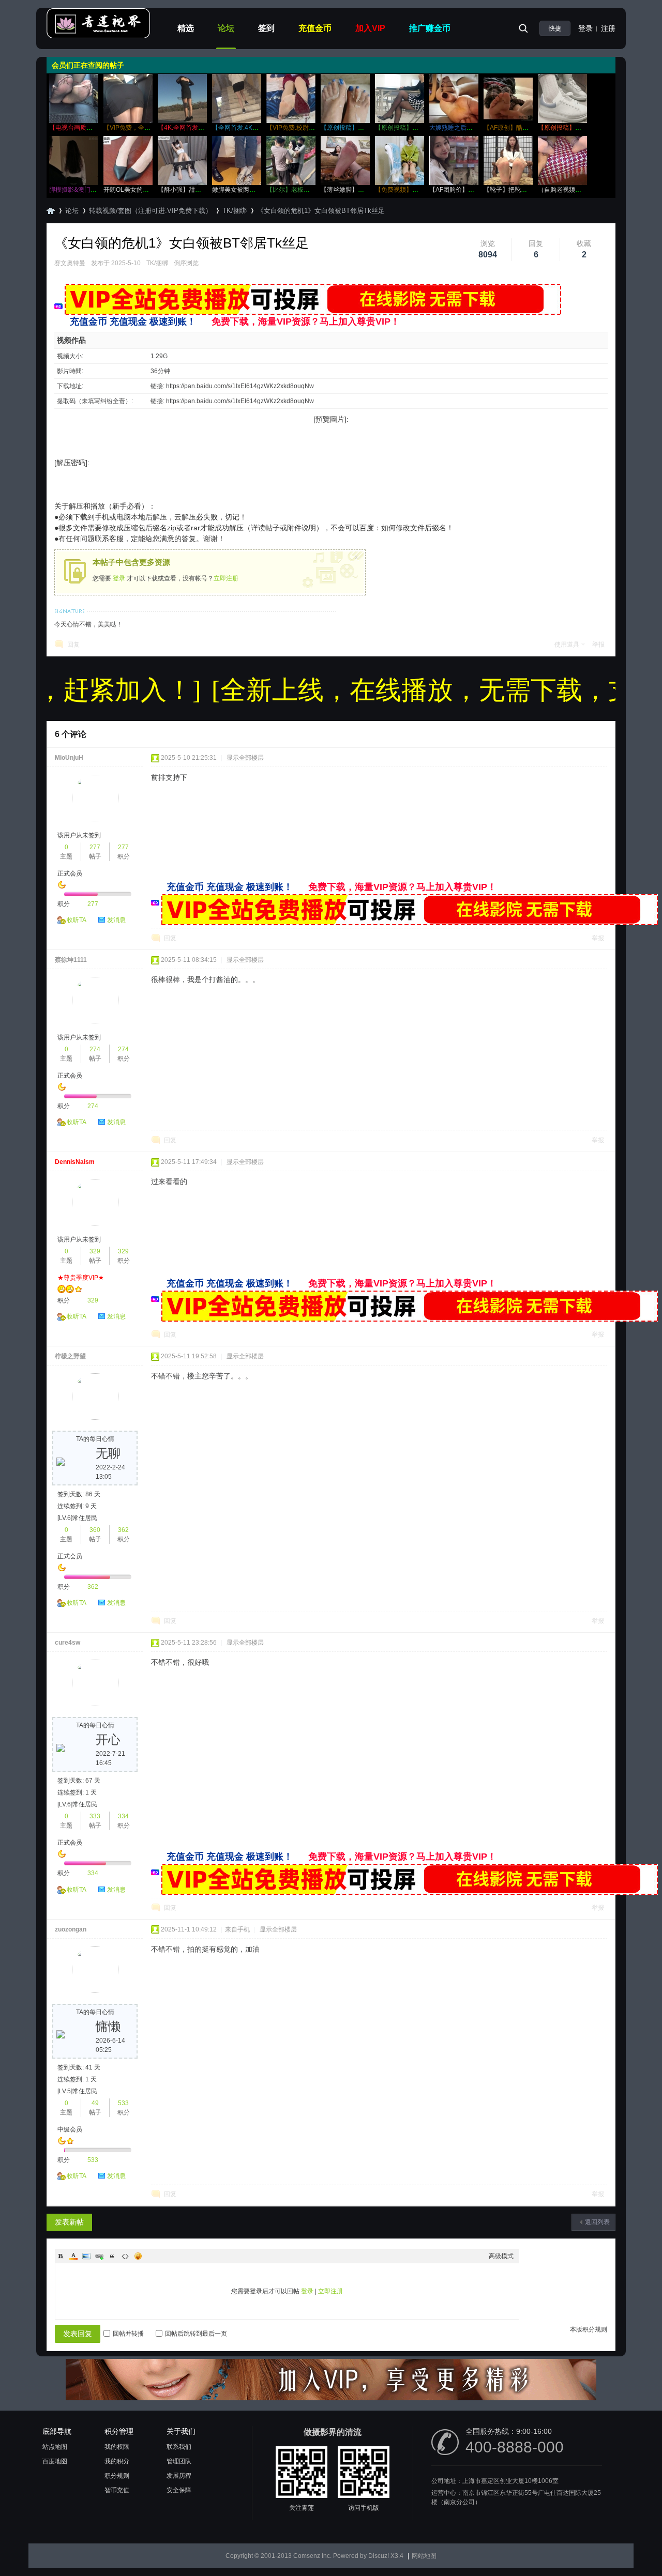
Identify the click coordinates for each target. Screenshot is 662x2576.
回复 (73, 645)
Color (73, 2256)
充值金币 (315, 28)
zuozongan (71, 1929)
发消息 (116, 920)
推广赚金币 (430, 28)
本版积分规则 (589, 2329)
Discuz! (379, 2556)
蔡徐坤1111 (71, 960)
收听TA (77, 920)
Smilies (138, 2256)
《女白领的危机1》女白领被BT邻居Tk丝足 (321, 211)
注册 (608, 28)
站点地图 (55, 2447)
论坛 (226, 28)
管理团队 (179, 2461)
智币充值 (117, 2490)
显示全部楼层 (245, 758)
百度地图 (55, 2461)
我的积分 (117, 2461)
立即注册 (226, 578)
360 (95, 1530)
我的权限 (117, 2447)
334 (123, 1816)
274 (95, 1049)
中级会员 (70, 2129)
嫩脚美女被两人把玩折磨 (246, 190)
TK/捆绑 (235, 211)
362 (123, 1530)
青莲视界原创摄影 (51, 211)
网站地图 (424, 2556)
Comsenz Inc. (312, 2556)
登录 (585, 28)
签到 (266, 28)
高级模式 (501, 2256)
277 (95, 847)
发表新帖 (69, 2222)
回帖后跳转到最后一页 (196, 2334)
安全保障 (179, 2490)
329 (95, 1251)
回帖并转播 (128, 2334)
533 (123, 2103)
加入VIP (370, 28)
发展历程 (179, 2476)
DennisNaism (75, 1162)
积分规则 (117, 2476)
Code (125, 2256)
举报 (598, 645)
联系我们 (179, 2447)
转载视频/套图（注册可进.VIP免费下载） (151, 211)
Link (99, 2256)
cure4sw (67, 1643)
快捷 (555, 28)
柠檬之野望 (70, 1356)
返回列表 (597, 2222)
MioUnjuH (69, 758)
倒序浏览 (186, 263)
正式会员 (70, 873)
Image (86, 2256)
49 (95, 2103)
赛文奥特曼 (70, 263)
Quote (112, 2256)
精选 (186, 28)
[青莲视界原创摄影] (98, 37)
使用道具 (567, 645)
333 (95, 1816)
